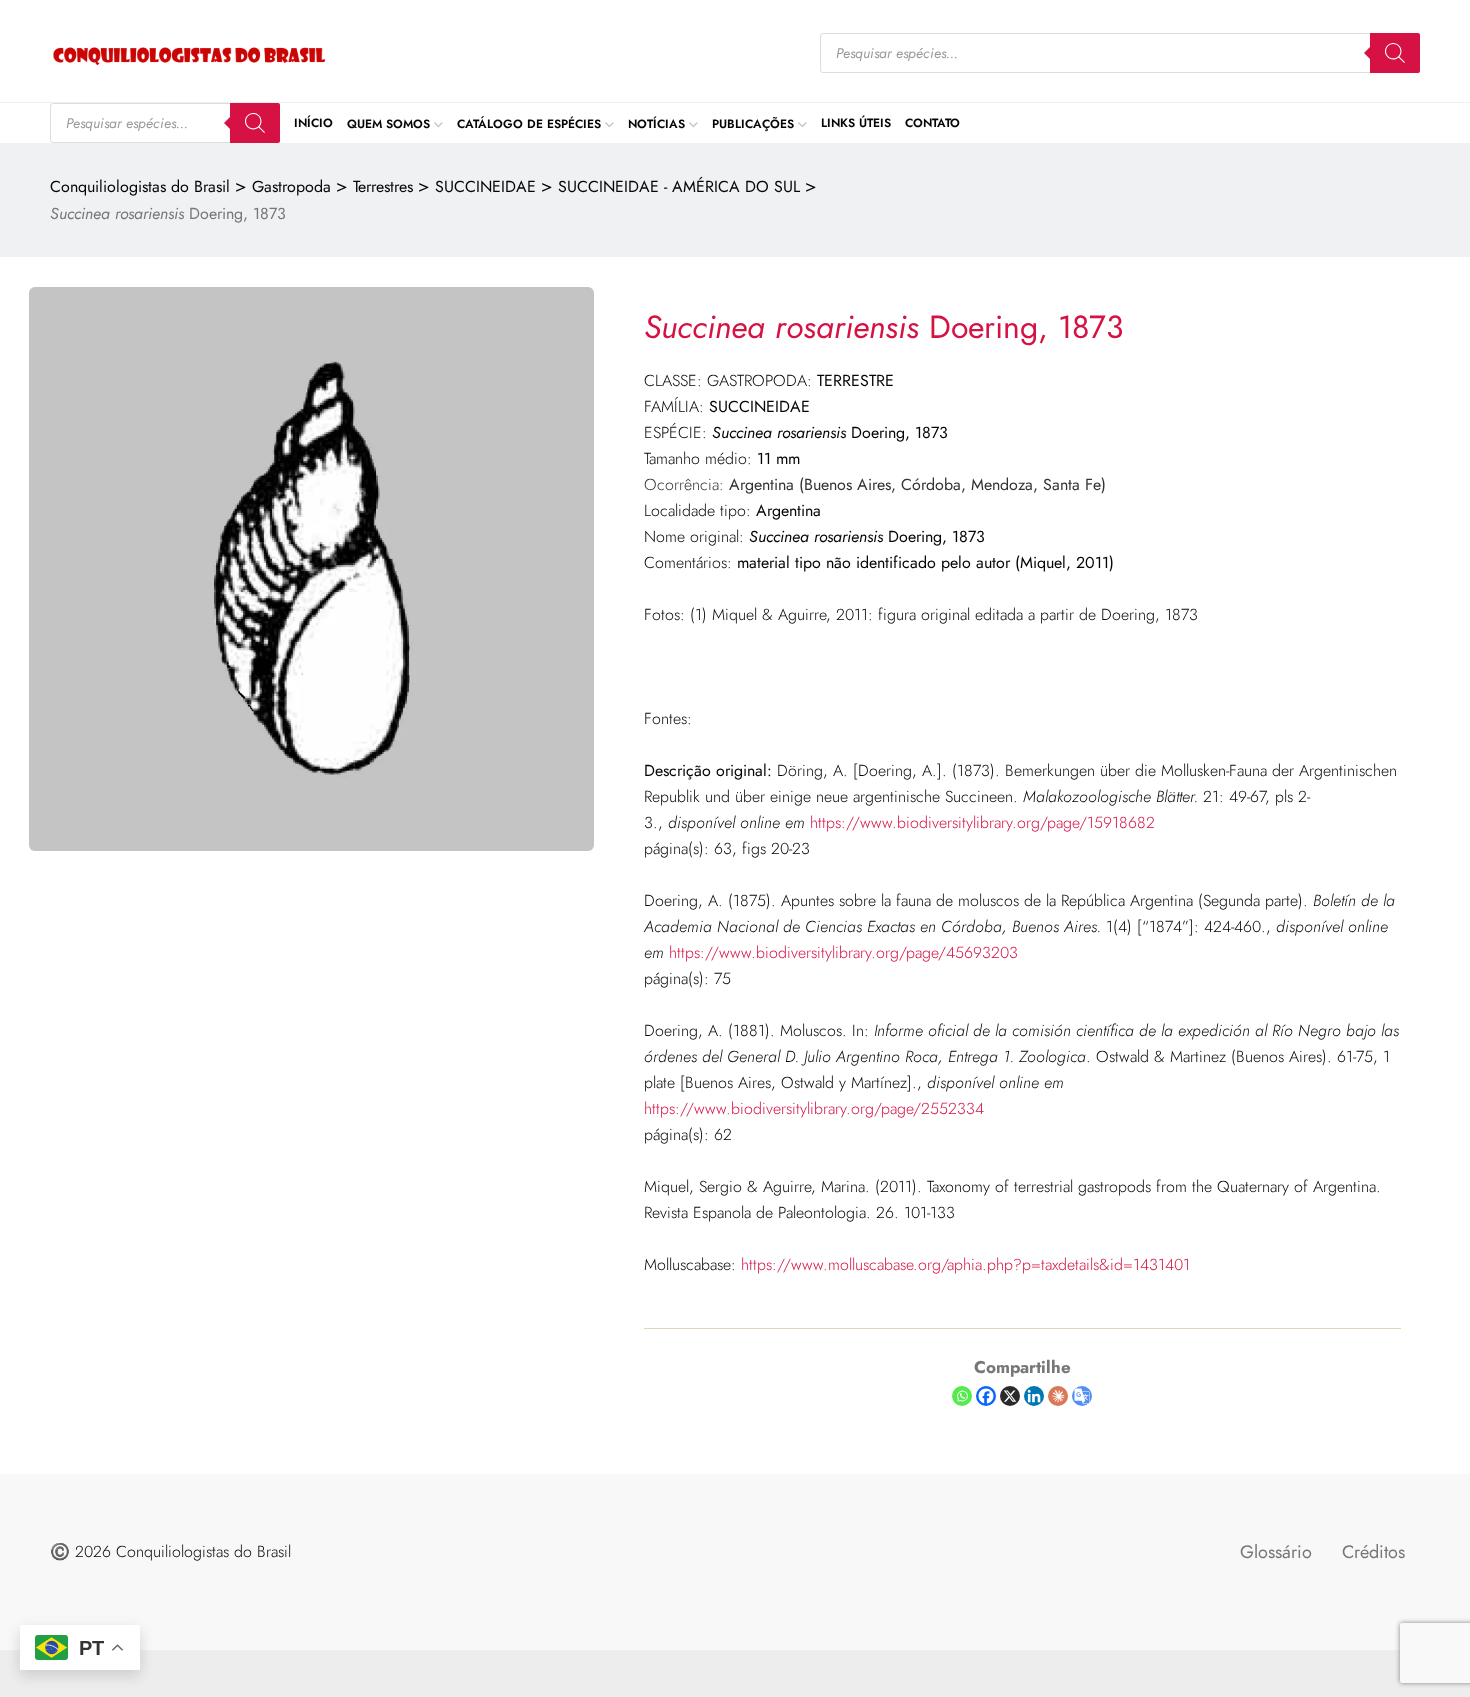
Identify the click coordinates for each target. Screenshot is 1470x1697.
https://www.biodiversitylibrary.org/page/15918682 (982, 822)
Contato (932, 123)
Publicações (753, 123)
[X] (1010, 1396)
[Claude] (1058, 1396)
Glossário (1276, 1552)
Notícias (656, 123)
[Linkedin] (1034, 1396)
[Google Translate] (1082, 1396)
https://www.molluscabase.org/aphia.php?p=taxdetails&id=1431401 (965, 1264)
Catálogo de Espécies (529, 123)
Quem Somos (388, 123)
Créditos (1373, 1552)
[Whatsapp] (962, 1396)
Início (313, 123)
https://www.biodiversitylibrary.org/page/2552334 (814, 1108)
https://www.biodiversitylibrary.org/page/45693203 (843, 952)
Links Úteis (856, 123)
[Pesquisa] (1395, 53)
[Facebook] (986, 1396)
